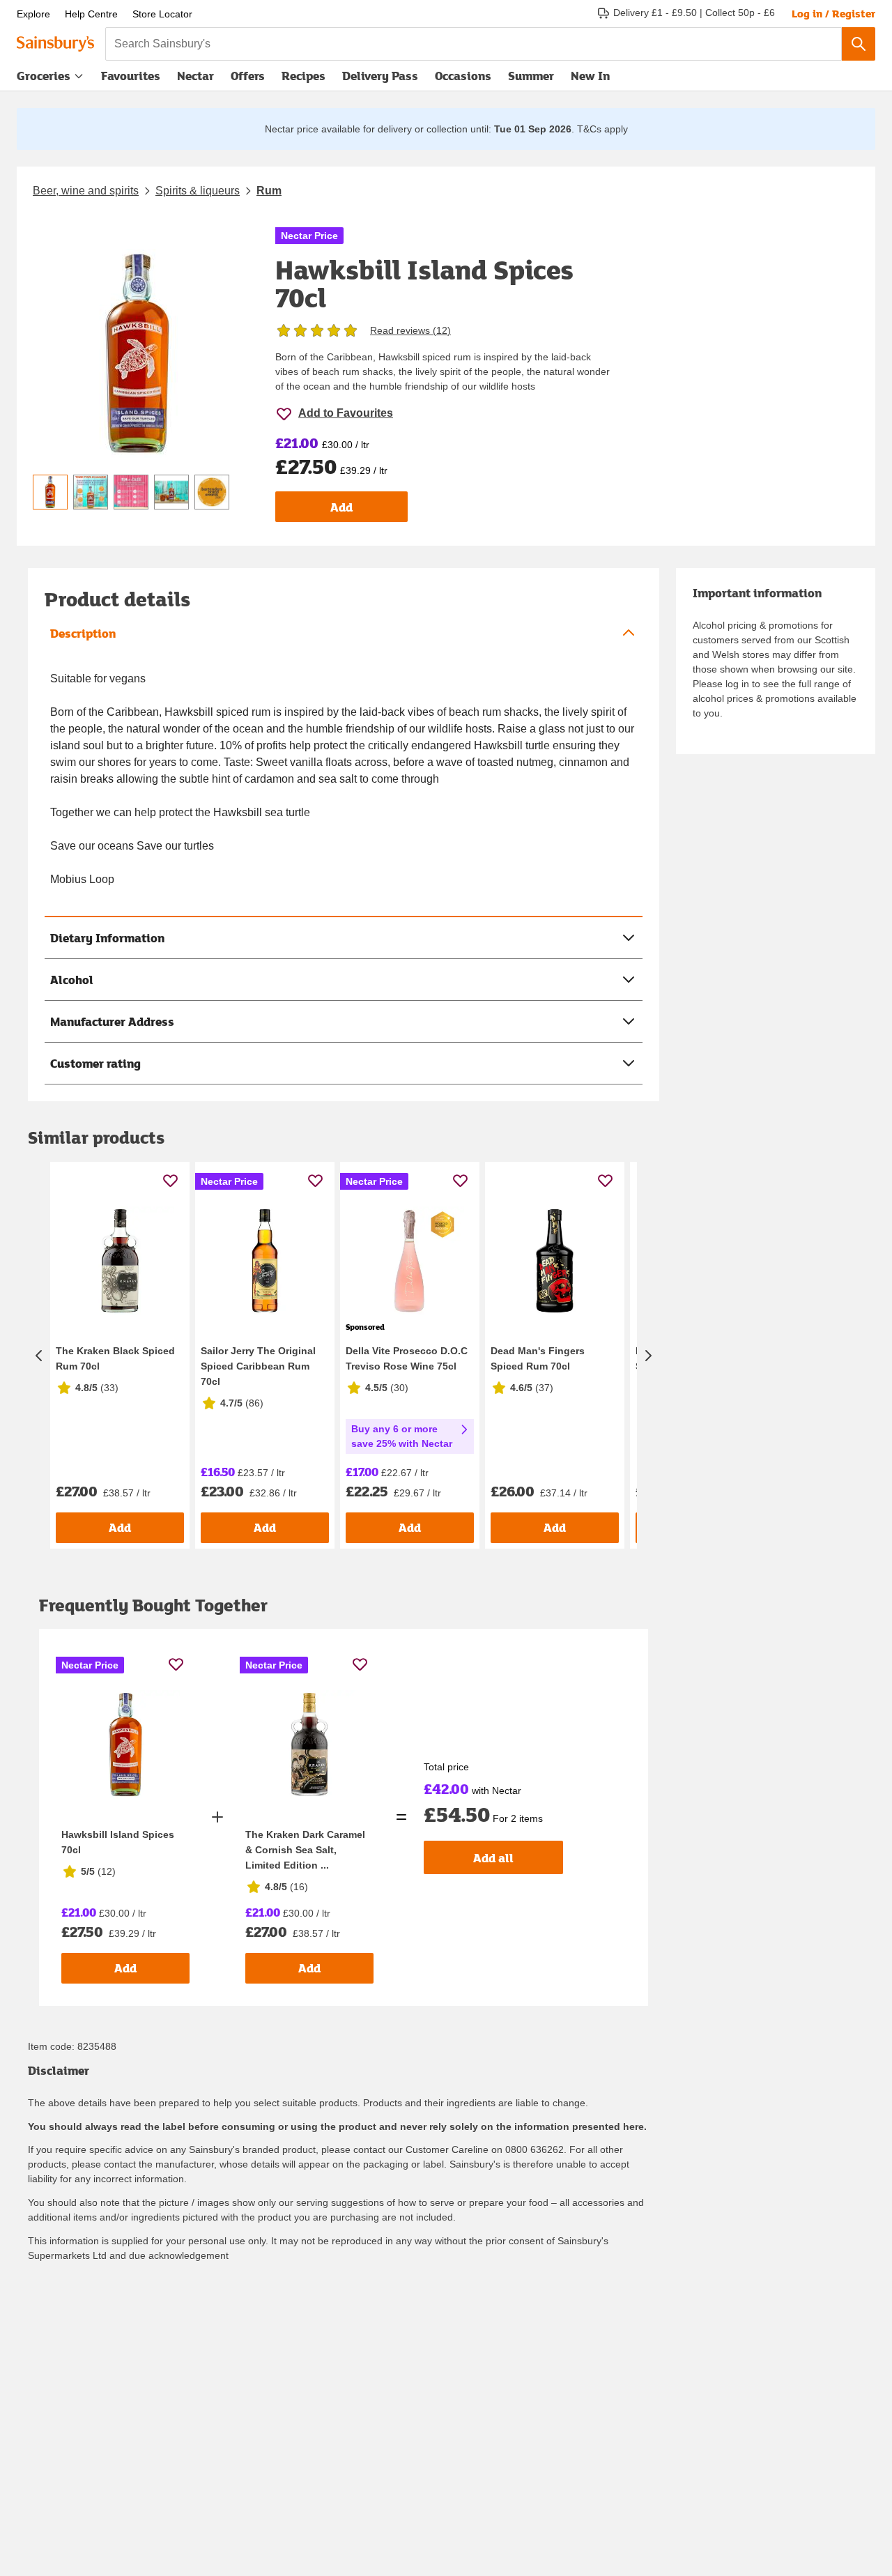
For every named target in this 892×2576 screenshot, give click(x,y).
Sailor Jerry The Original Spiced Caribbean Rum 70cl (258, 1366)
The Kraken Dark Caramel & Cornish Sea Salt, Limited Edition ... (305, 1850)
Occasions (463, 76)
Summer (531, 76)
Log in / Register (833, 13)
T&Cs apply (602, 129)
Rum (269, 191)
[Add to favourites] (170, 1180)
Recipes (303, 76)
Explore (33, 14)
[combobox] (474, 44)
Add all (493, 1858)
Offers (248, 76)
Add (341, 507)
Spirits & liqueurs (198, 191)
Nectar (195, 76)
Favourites (131, 76)
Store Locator (162, 14)
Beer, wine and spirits (86, 191)
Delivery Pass (380, 79)
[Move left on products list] (39, 1355)
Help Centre (91, 14)
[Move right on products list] (648, 1355)
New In (590, 76)
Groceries (44, 76)
